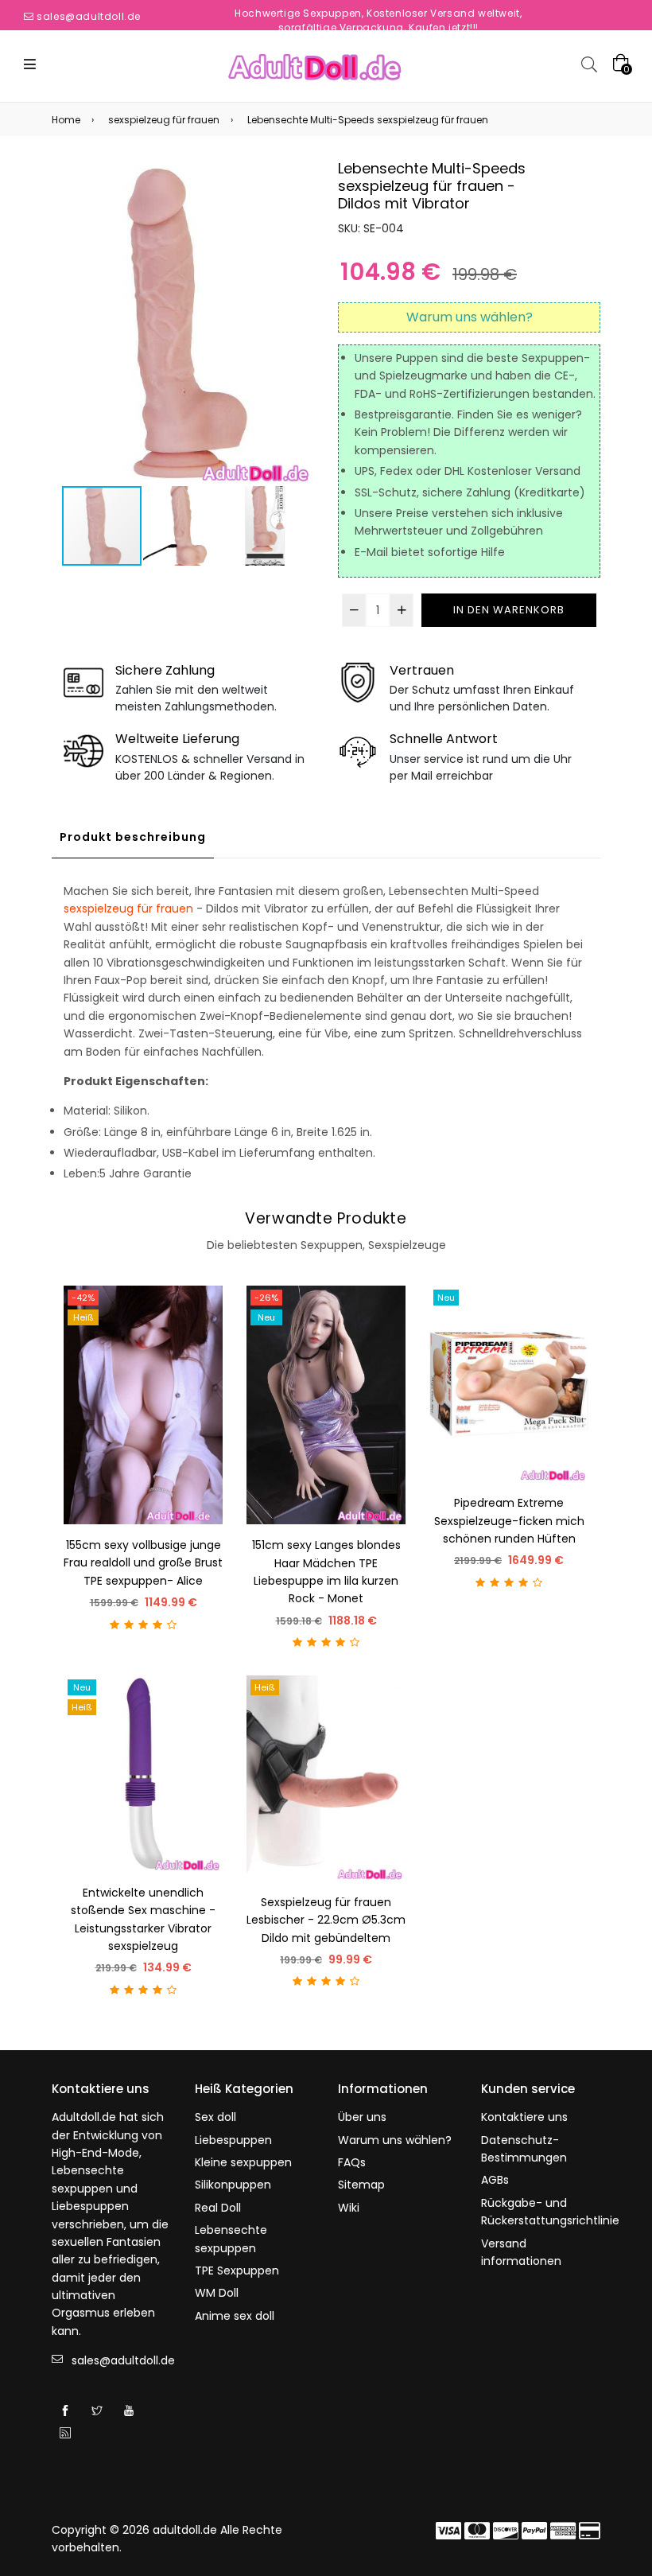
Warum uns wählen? (395, 2140)
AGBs (495, 2180)
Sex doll (215, 2117)
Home (66, 120)
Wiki (349, 2208)
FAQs (352, 2162)
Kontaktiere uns (524, 2117)
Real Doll (218, 2208)
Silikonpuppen (233, 2185)
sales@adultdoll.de (89, 16)
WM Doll (217, 2293)
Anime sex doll (235, 2316)
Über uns (362, 2117)
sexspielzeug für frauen (164, 120)
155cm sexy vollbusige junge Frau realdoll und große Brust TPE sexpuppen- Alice (143, 1563)
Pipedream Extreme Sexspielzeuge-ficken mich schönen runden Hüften (509, 1521)
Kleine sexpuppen (243, 2162)
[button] (300, 322)
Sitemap (361, 2185)
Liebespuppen (233, 2140)
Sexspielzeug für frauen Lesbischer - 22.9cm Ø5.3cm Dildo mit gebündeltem (326, 1920)
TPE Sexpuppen (237, 2271)
